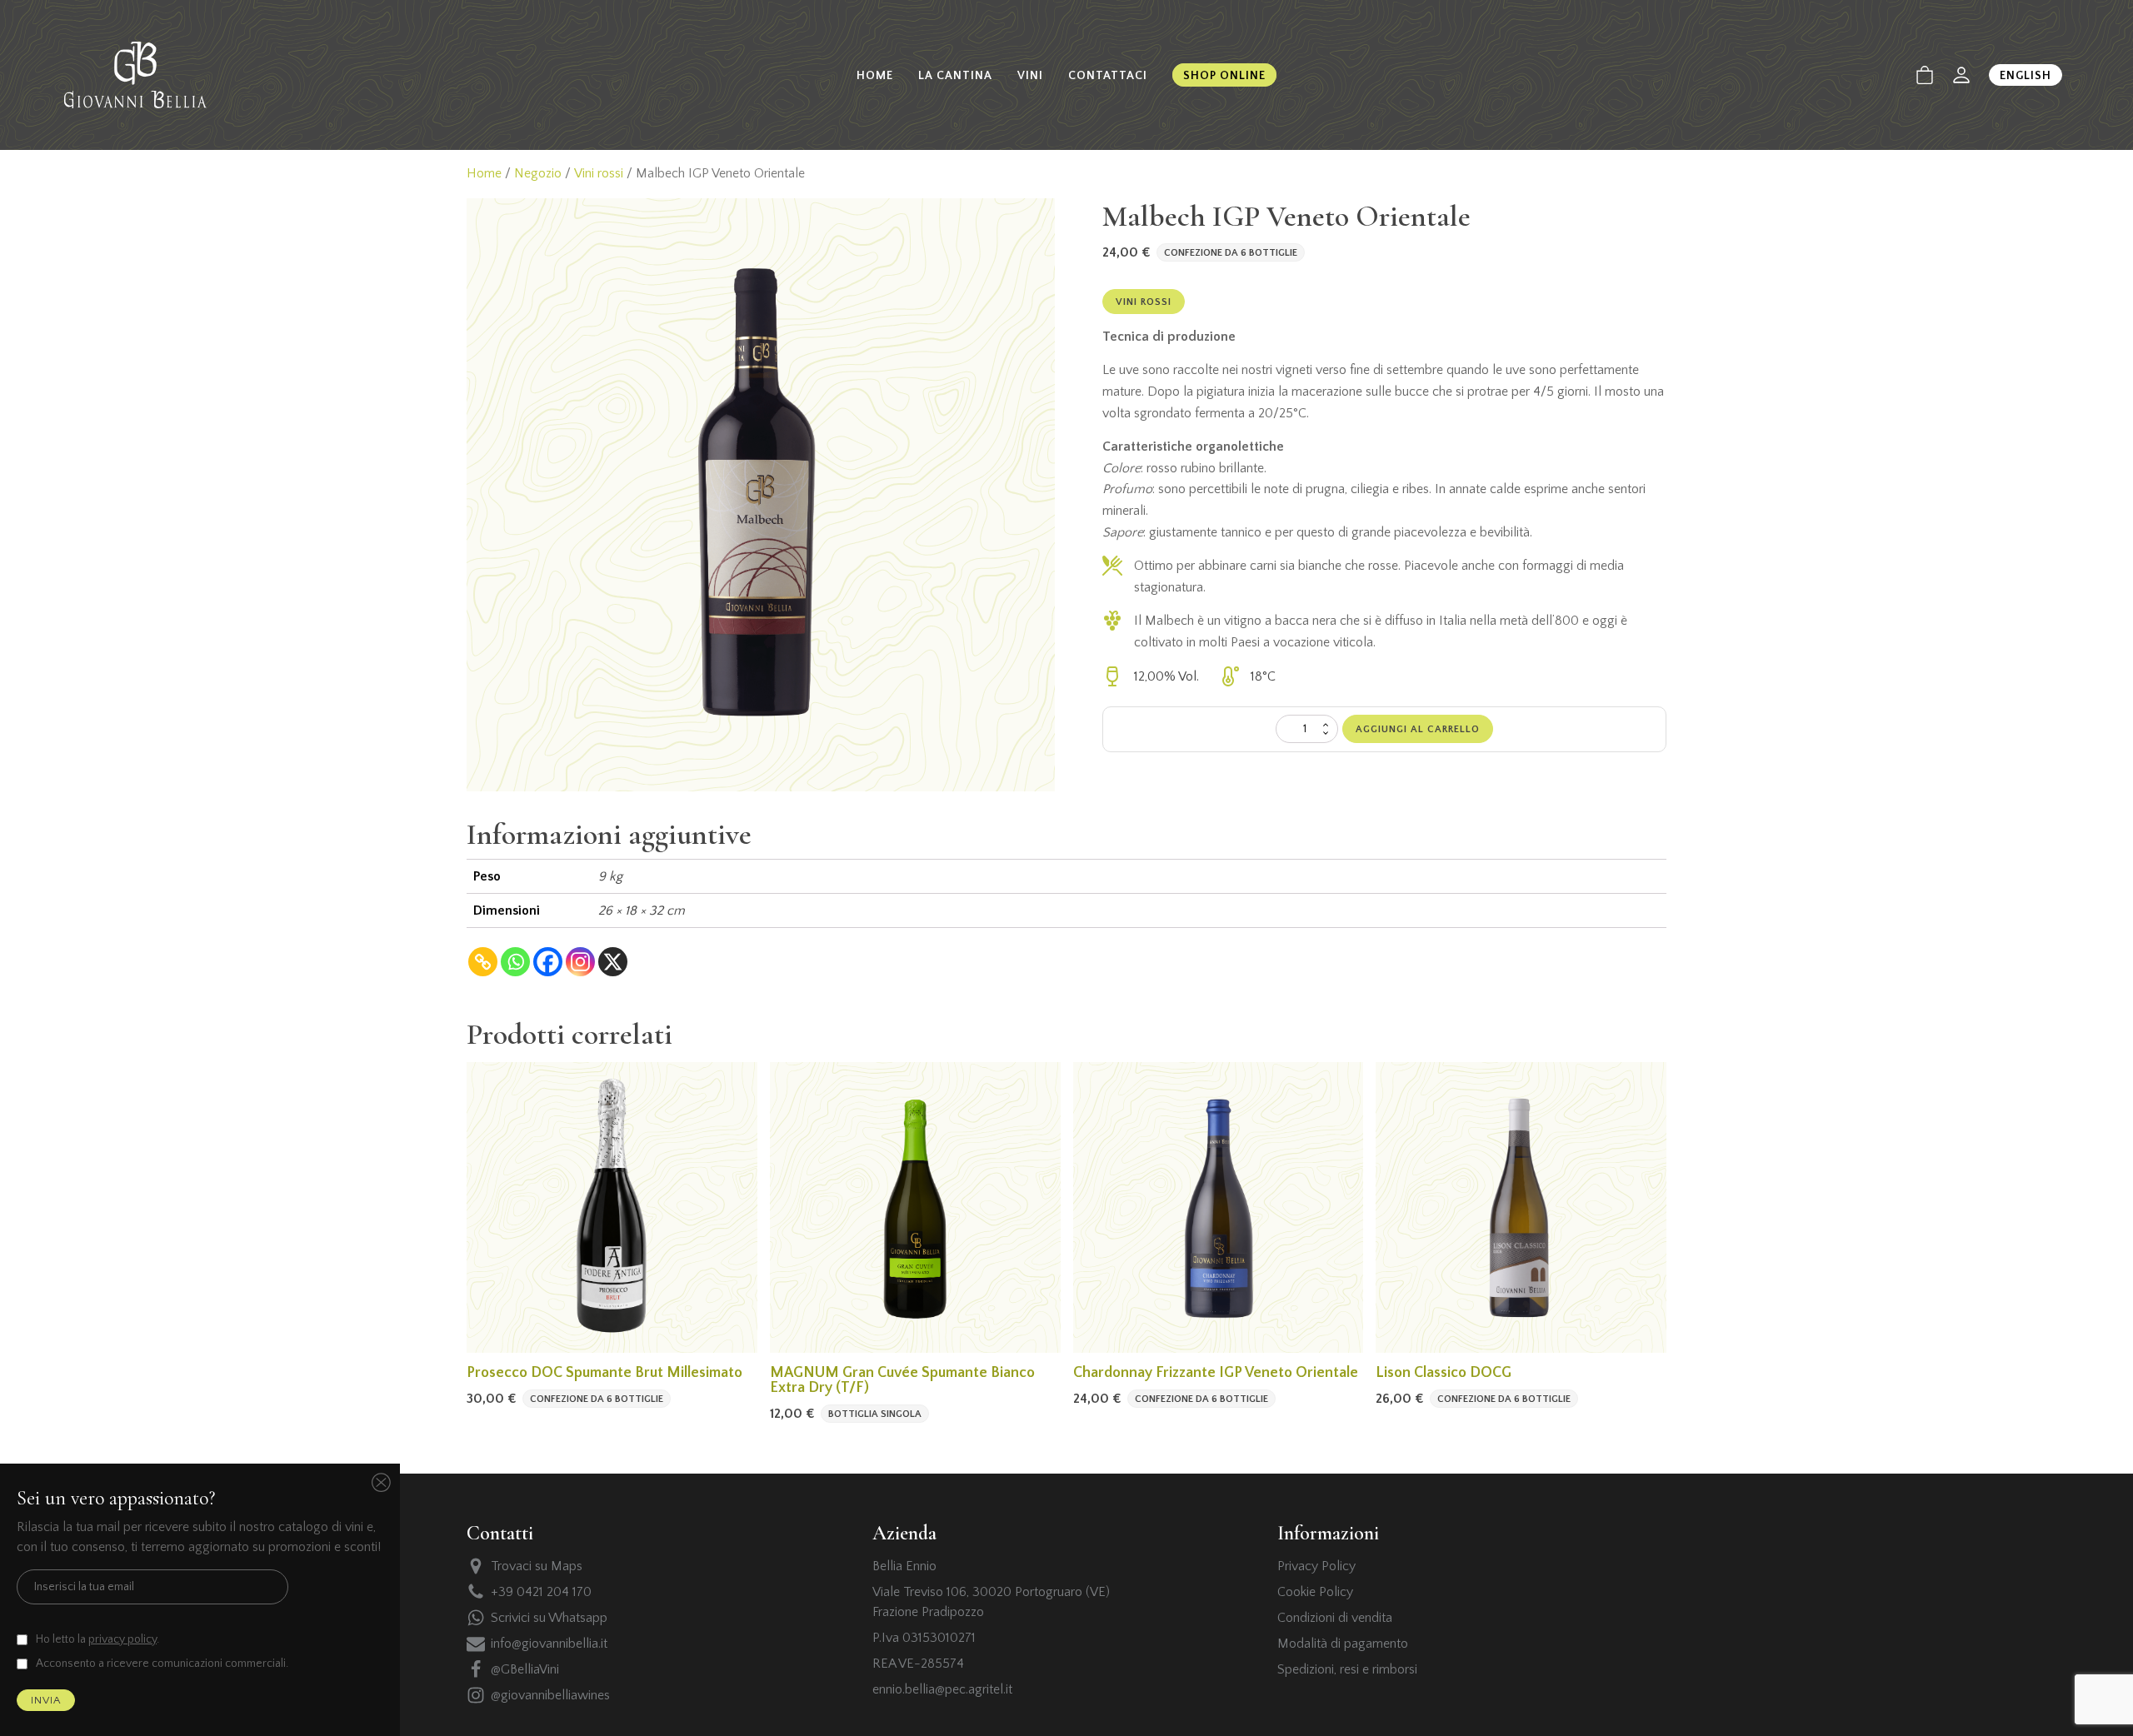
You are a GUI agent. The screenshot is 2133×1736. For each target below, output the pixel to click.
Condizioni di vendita (1335, 1618)
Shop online (1224, 76)
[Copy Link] (483, 962)
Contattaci (1108, 76)
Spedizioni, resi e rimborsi (1347, 1669)
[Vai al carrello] (1925, 75)
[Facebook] (548, 962)
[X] (613, 962)
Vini (1030, 76)
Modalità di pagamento (1343, 1644)
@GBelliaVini (525, 1669)
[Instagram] (580, 962)
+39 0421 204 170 (541, 1592)
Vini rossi (599, 173)
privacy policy (122, 1639)
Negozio (538, 173)
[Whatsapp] (515, 962)
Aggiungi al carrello (1418, 729)
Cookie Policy (1315, 1592)
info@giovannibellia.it (549, 1644)
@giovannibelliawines (550, 1695)
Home (875, 76)
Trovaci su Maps (537, 1566)
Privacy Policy (1316, 1566)
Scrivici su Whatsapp (549, 1618)
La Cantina (955, 76)
